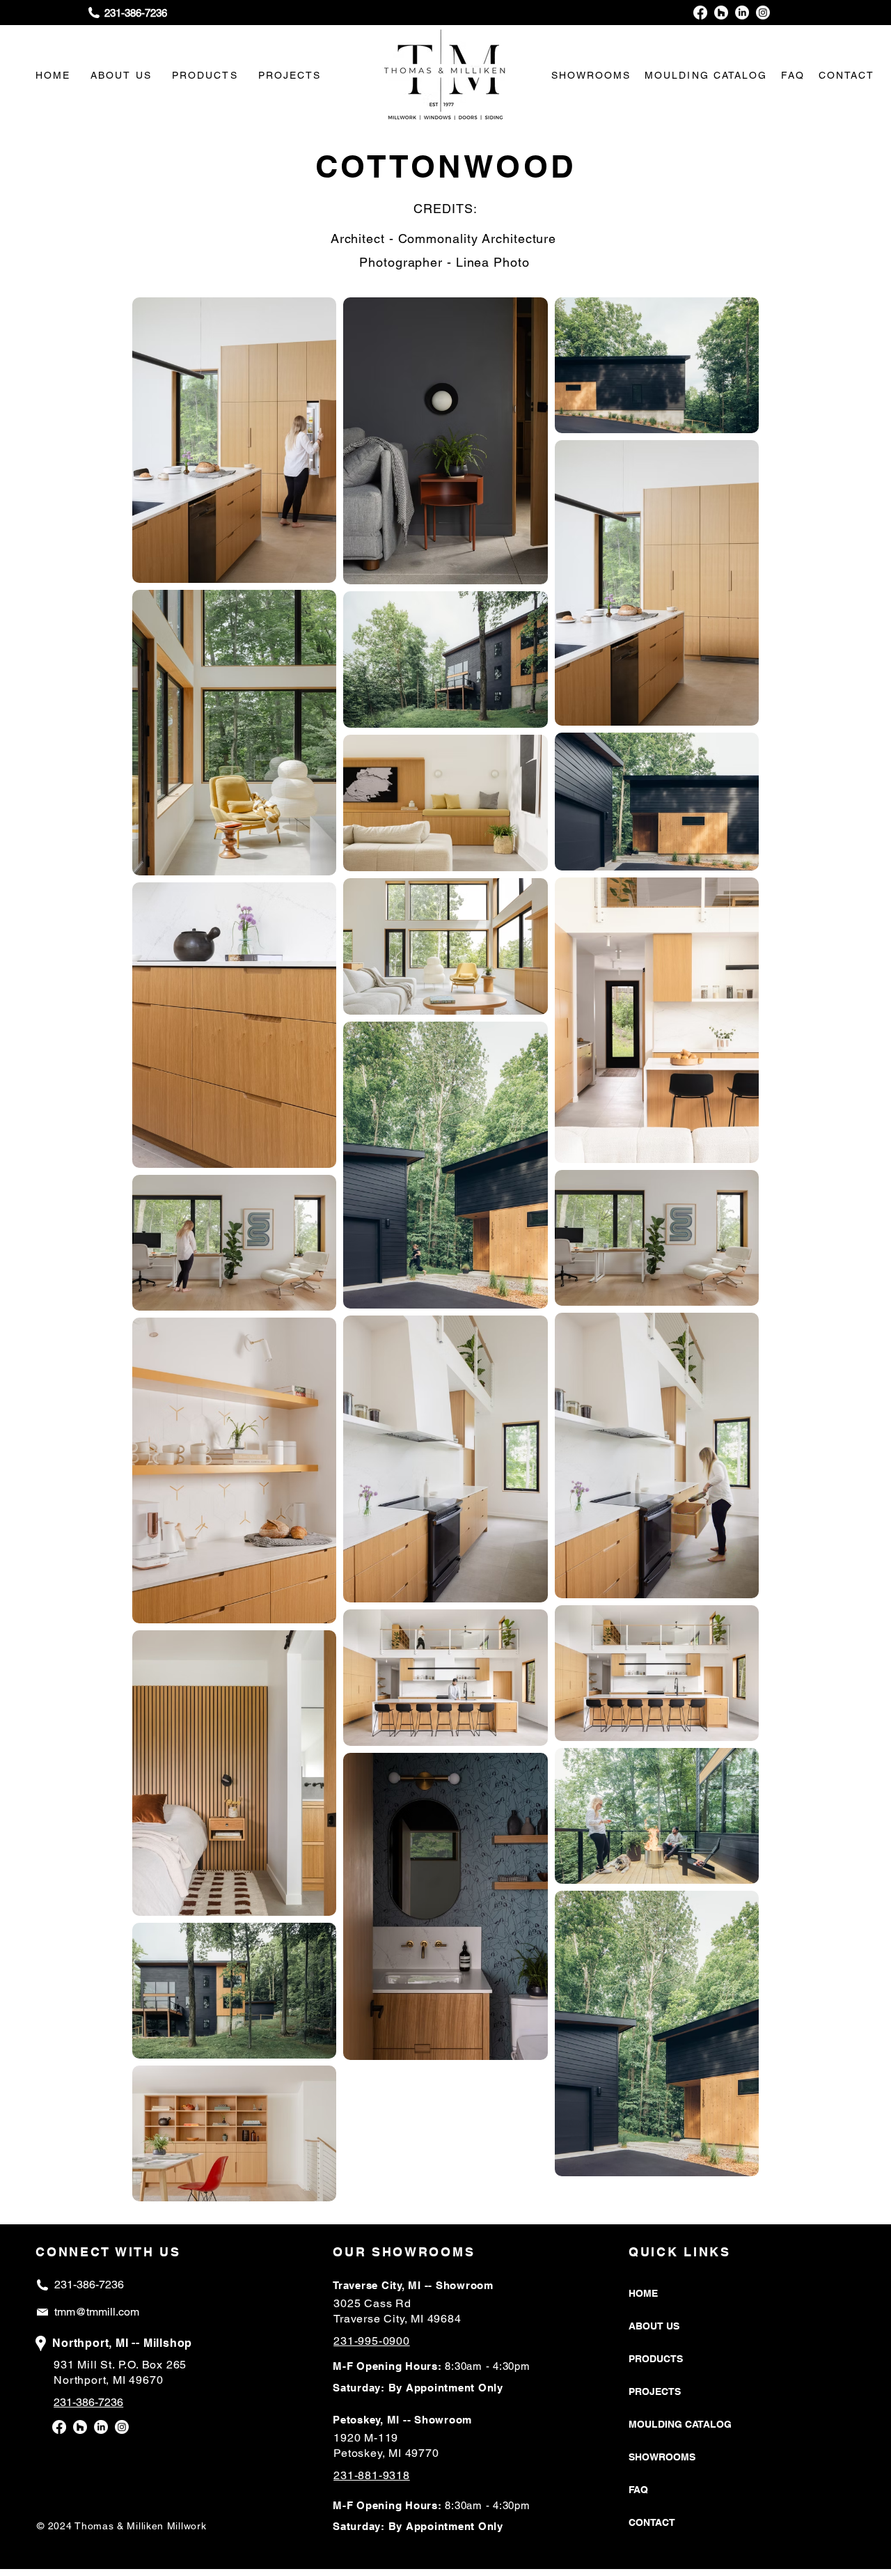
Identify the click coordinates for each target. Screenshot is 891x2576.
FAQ (638, 2490)
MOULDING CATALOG (680, 2424)
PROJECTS (655, 2391)
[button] (591, 75)
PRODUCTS (656, 2359)
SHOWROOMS (662, 2457)
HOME (643, 2293)
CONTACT (652, 2522)
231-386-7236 (89, 2285)
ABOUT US (654, 2326)
